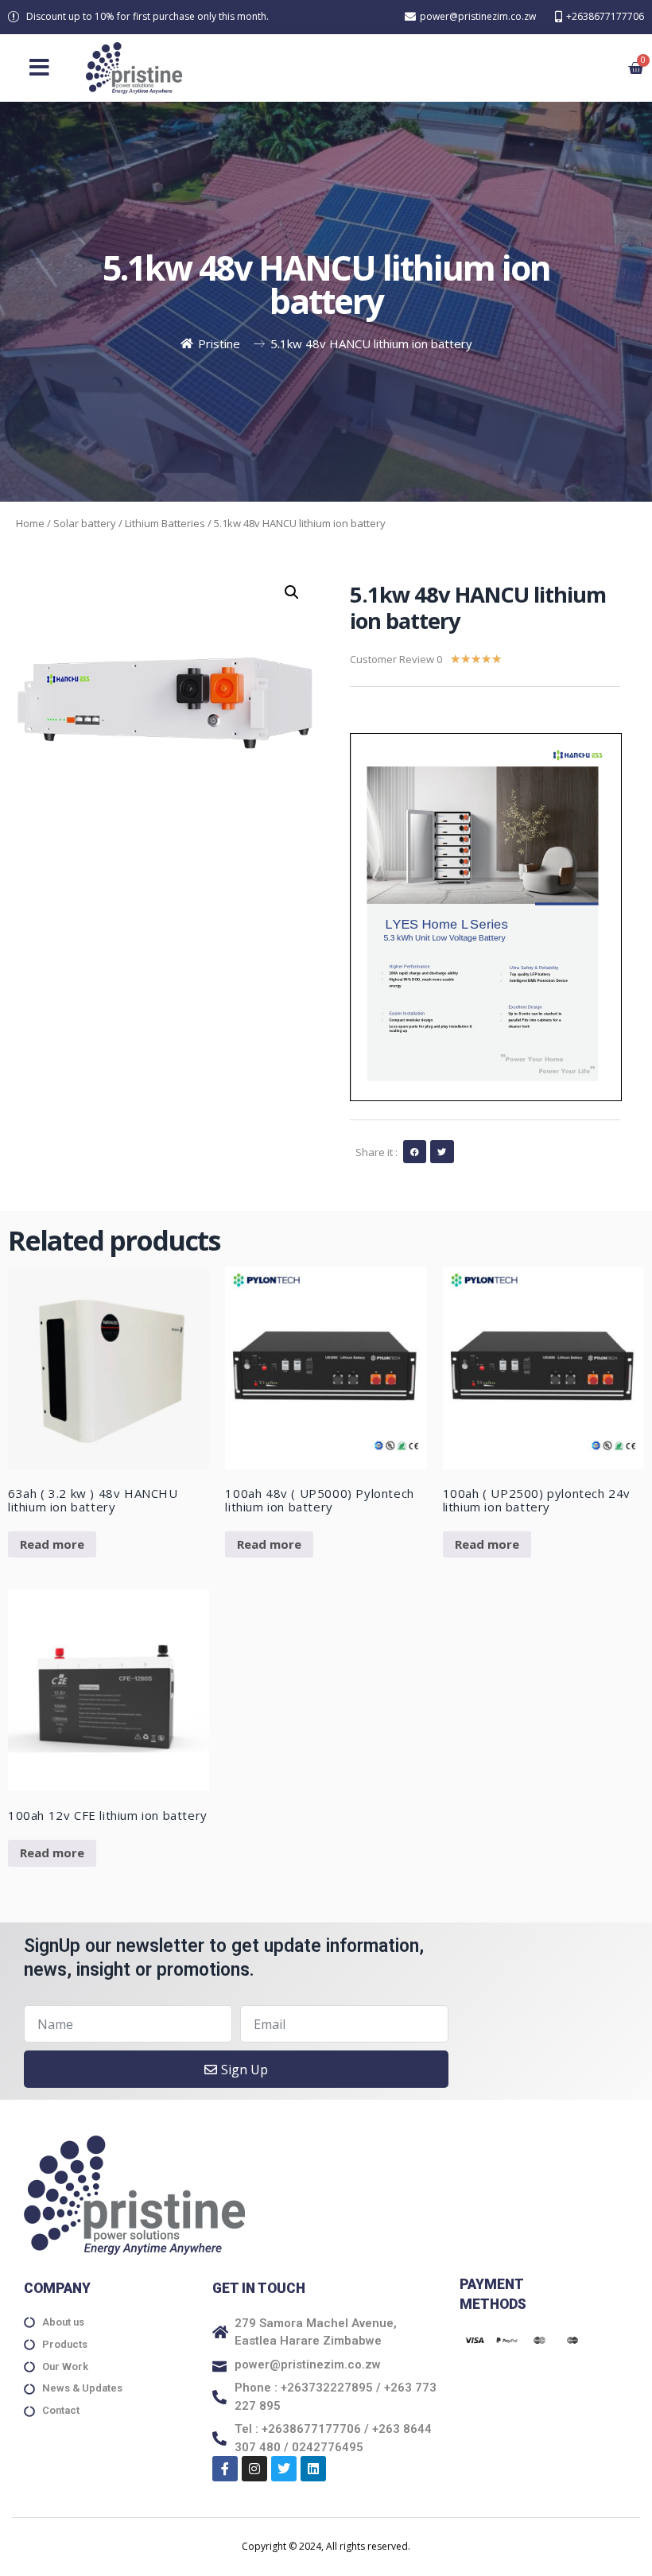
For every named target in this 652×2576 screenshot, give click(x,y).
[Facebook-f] (225, 2469)
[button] (39, 68)
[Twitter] (284, 2469)
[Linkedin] (313, 2469)
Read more (52, 1544)
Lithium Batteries (165, 523)
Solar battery (85, 523)
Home (30, 523)
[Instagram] (254, 2469)
